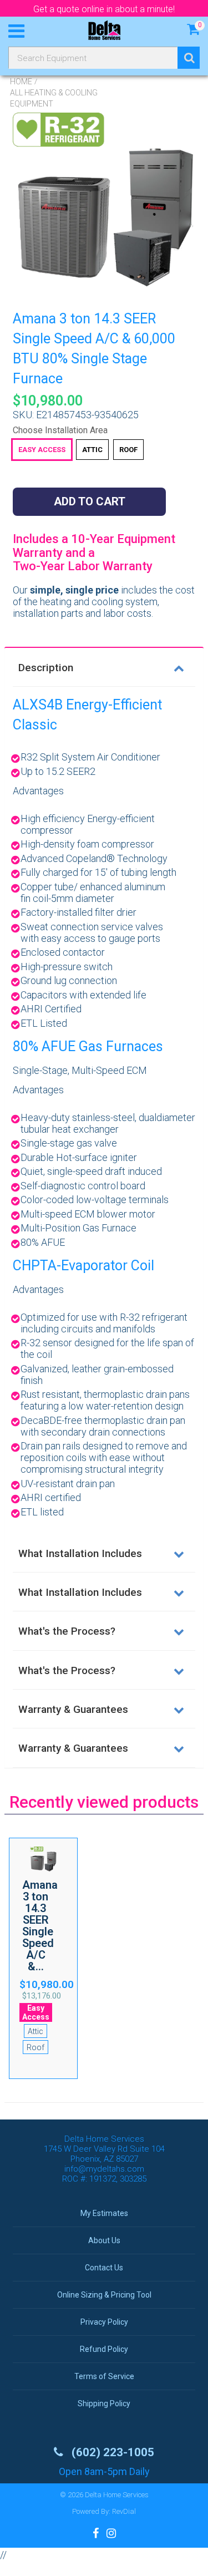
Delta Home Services (117, 2495)
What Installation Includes (80, 1553)
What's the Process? (67, 1631)
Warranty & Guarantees (73, 1709)
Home (21, 82)
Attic (92, 450)
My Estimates (104, 2213)
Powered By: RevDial (104, 2511)
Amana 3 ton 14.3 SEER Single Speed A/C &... (40, 1926)
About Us (104, 2240)
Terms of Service (104, 2376)
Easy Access (42, 450)
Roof (128, 450)
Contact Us (104, 2268)
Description (46, 668)
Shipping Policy (104, 2403)
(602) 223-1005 (111, 2452)
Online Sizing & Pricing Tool (104, 2295)
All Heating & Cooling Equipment (54, 98)
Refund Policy (104, 2349)
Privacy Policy (104, 2322)
